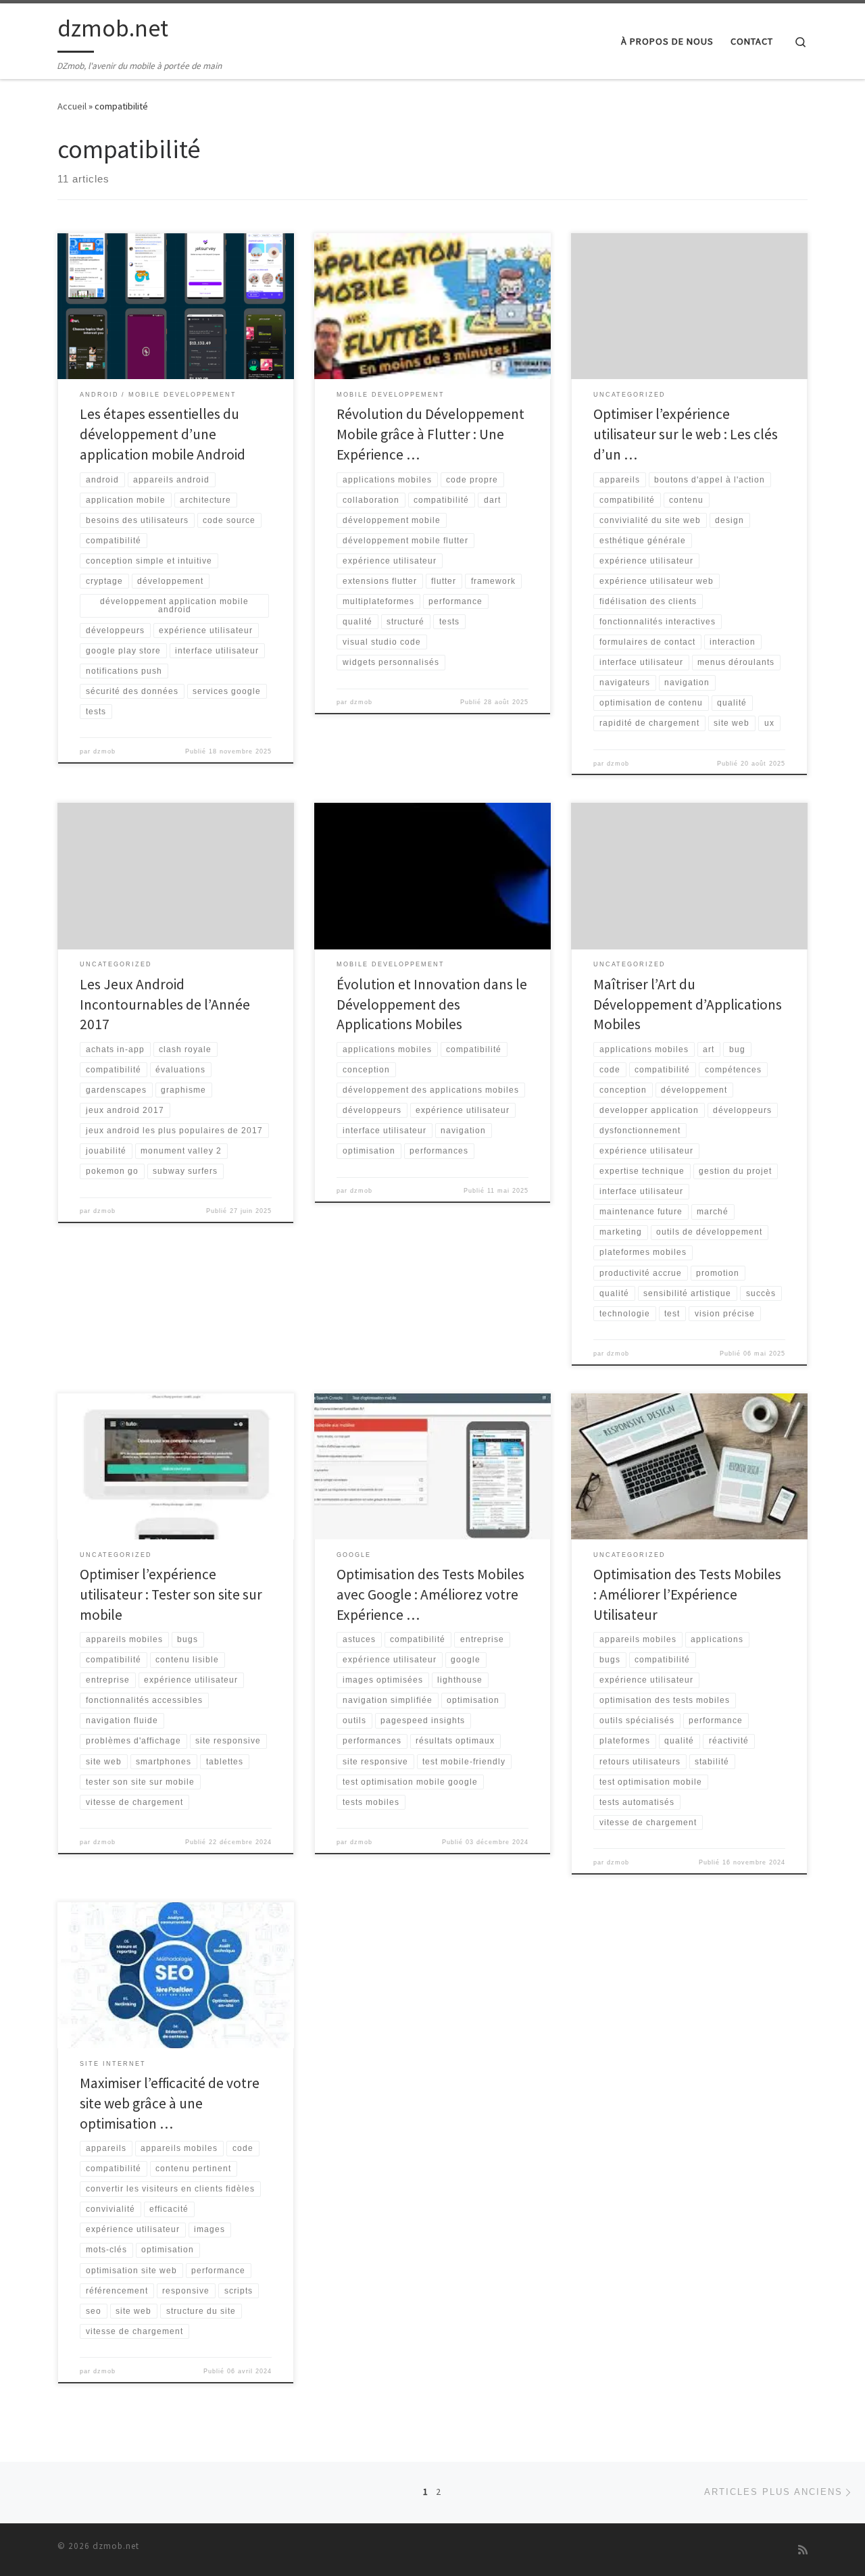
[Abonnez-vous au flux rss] (803, 2550)
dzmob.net (116, 2546)
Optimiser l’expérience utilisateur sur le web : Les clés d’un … (686, 434)
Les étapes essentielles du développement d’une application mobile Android (163, 434)
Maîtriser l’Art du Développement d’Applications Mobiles (688, 1005)
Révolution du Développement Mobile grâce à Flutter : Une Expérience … (430, 434)
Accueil (72, 106)
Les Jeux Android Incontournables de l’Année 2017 (165, 1005)
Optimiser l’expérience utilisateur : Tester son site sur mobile (171, 1594)
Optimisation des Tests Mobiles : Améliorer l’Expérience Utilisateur (687, 1594)
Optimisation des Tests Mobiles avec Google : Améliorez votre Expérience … (430, 1594)
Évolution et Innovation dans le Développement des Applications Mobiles (432, 1005)
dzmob (104, 751)
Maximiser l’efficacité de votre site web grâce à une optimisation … (170, 2103)
